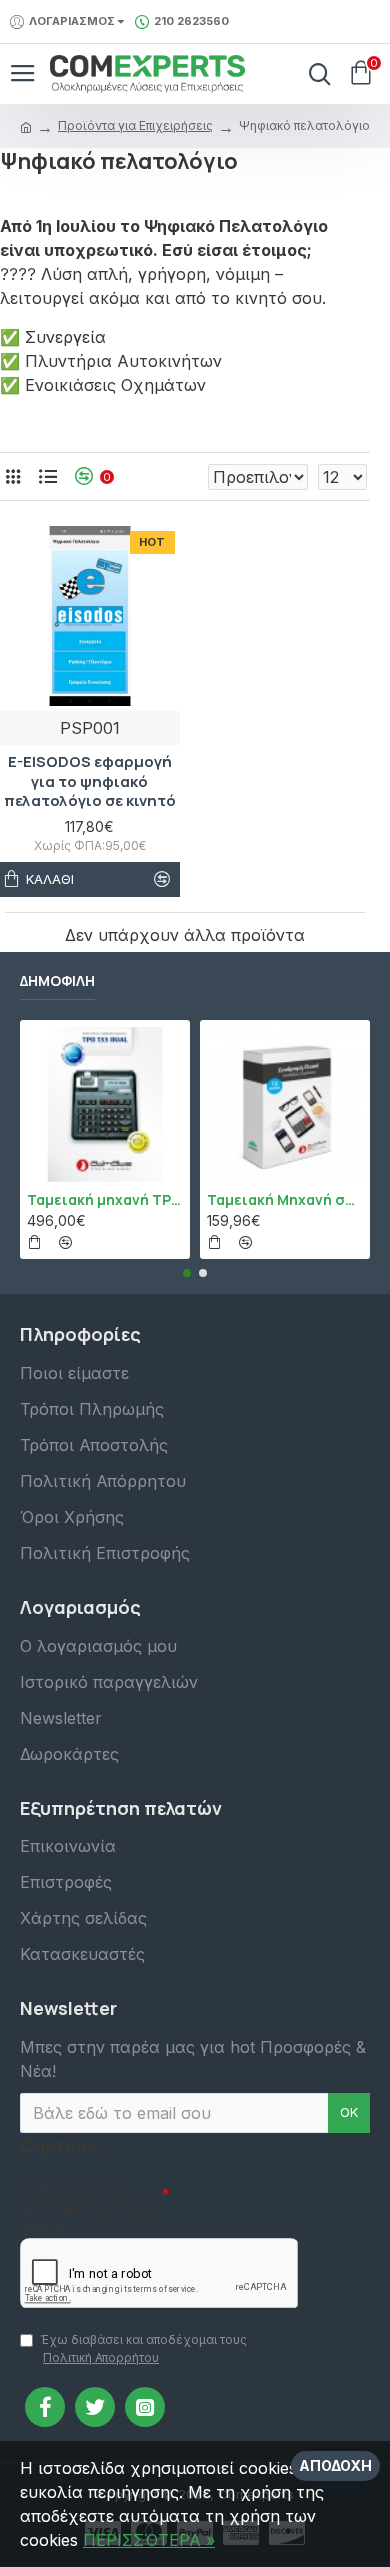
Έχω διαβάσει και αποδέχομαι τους (143, 2348)
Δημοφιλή (57, 981)
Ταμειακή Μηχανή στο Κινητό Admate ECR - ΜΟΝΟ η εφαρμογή (285, 1200)
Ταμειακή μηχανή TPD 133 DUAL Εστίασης (105, 1200)
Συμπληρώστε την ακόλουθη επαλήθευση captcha (88, 2208)
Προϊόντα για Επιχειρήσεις (135, 125)
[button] (187, 1273)
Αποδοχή (335, 2465)
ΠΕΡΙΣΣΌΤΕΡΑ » (149, 2540)
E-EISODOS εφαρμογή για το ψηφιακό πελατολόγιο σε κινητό (90, 781)
